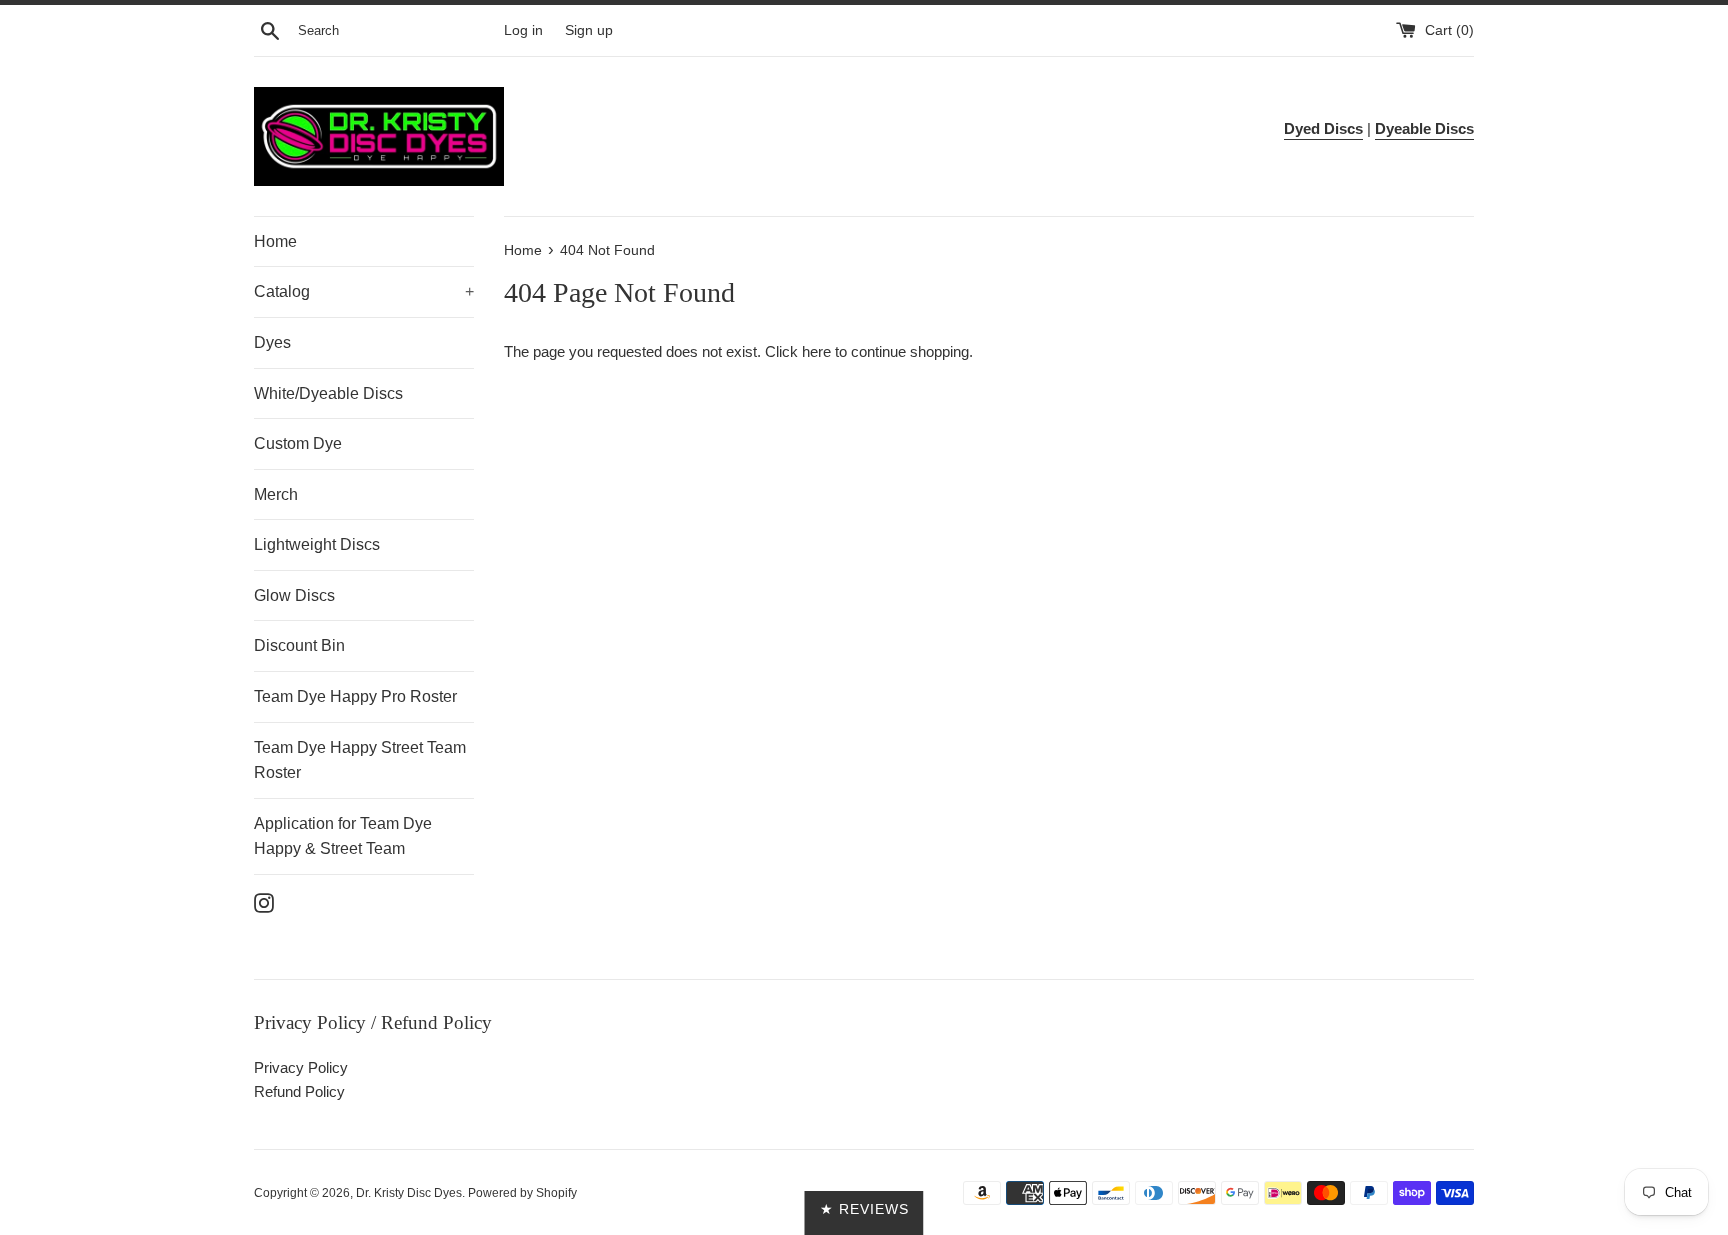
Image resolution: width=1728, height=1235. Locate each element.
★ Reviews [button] (864, 1209)
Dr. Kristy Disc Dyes (409, 1193)
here (816, 351)
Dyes (272, 342)
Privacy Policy (301, 1067)
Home (275, 241)
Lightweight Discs (317, 544)
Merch (276, 494)
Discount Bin (299, 645)
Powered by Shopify (522, 1193)
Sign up (589, 30)
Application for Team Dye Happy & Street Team (343, 836)
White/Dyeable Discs (328, 393)
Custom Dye (298, 443)
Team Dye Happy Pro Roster (355, 696)
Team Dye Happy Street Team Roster (360, 760)
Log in (523, 30)
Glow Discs (294, 595)
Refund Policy (299, 1091)
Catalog (364, 291)
